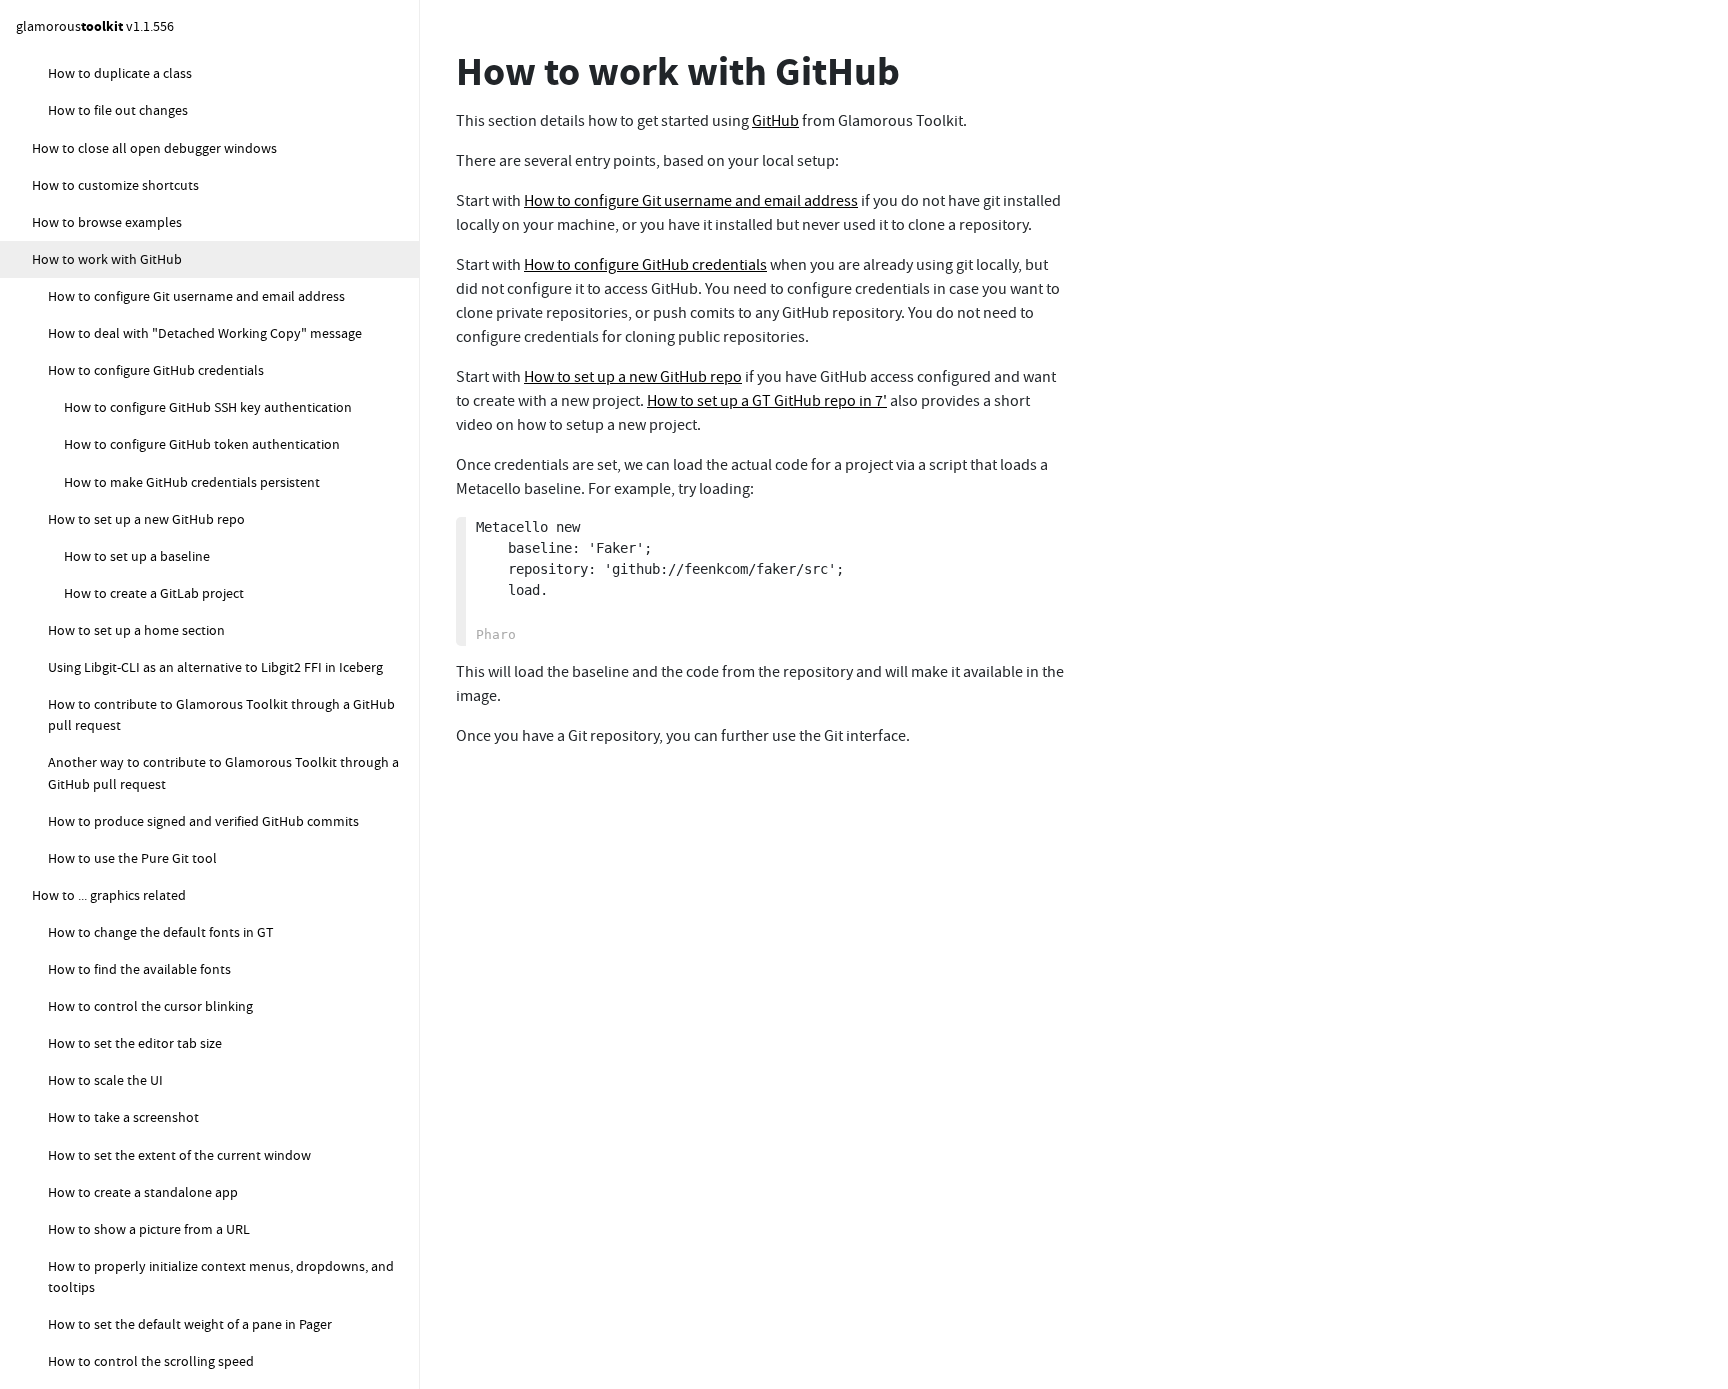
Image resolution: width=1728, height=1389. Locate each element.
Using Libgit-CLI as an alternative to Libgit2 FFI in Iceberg (215, 667)
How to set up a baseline (137, 556)
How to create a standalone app (143, 1192)
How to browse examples (107, 222)
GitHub (775, 121)
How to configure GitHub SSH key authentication (208, 407)
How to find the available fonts (139, 969)
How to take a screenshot (123, 1117)
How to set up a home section (136, 630)
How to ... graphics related (109, 895)
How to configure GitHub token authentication (202, 444)
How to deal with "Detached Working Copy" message (205, 333)
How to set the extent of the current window (179, 1155)
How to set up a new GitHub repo (146, 519)
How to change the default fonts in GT (161, 932)
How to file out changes (118, 110)
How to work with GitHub (107, 259)
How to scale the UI (105, 1080)
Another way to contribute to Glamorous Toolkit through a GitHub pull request (223, 772)
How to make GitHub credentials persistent (192, 482)
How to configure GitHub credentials (156, 370)
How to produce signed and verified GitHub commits (203, 821)
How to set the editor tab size (135, 1043)
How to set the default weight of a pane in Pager (190, 1324)
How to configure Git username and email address (196, 296)
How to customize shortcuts (115, 185)
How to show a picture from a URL (149, 1229)
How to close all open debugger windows (154, 148)
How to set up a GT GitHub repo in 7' (767, 401)
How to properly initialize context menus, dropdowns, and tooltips (221, 1276)
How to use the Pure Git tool (132, 858)
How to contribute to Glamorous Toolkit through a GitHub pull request (221, 714)
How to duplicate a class (120, 73)
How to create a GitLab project (154, 593)
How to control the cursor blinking (150, 1006)
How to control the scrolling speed (151, 1361)
